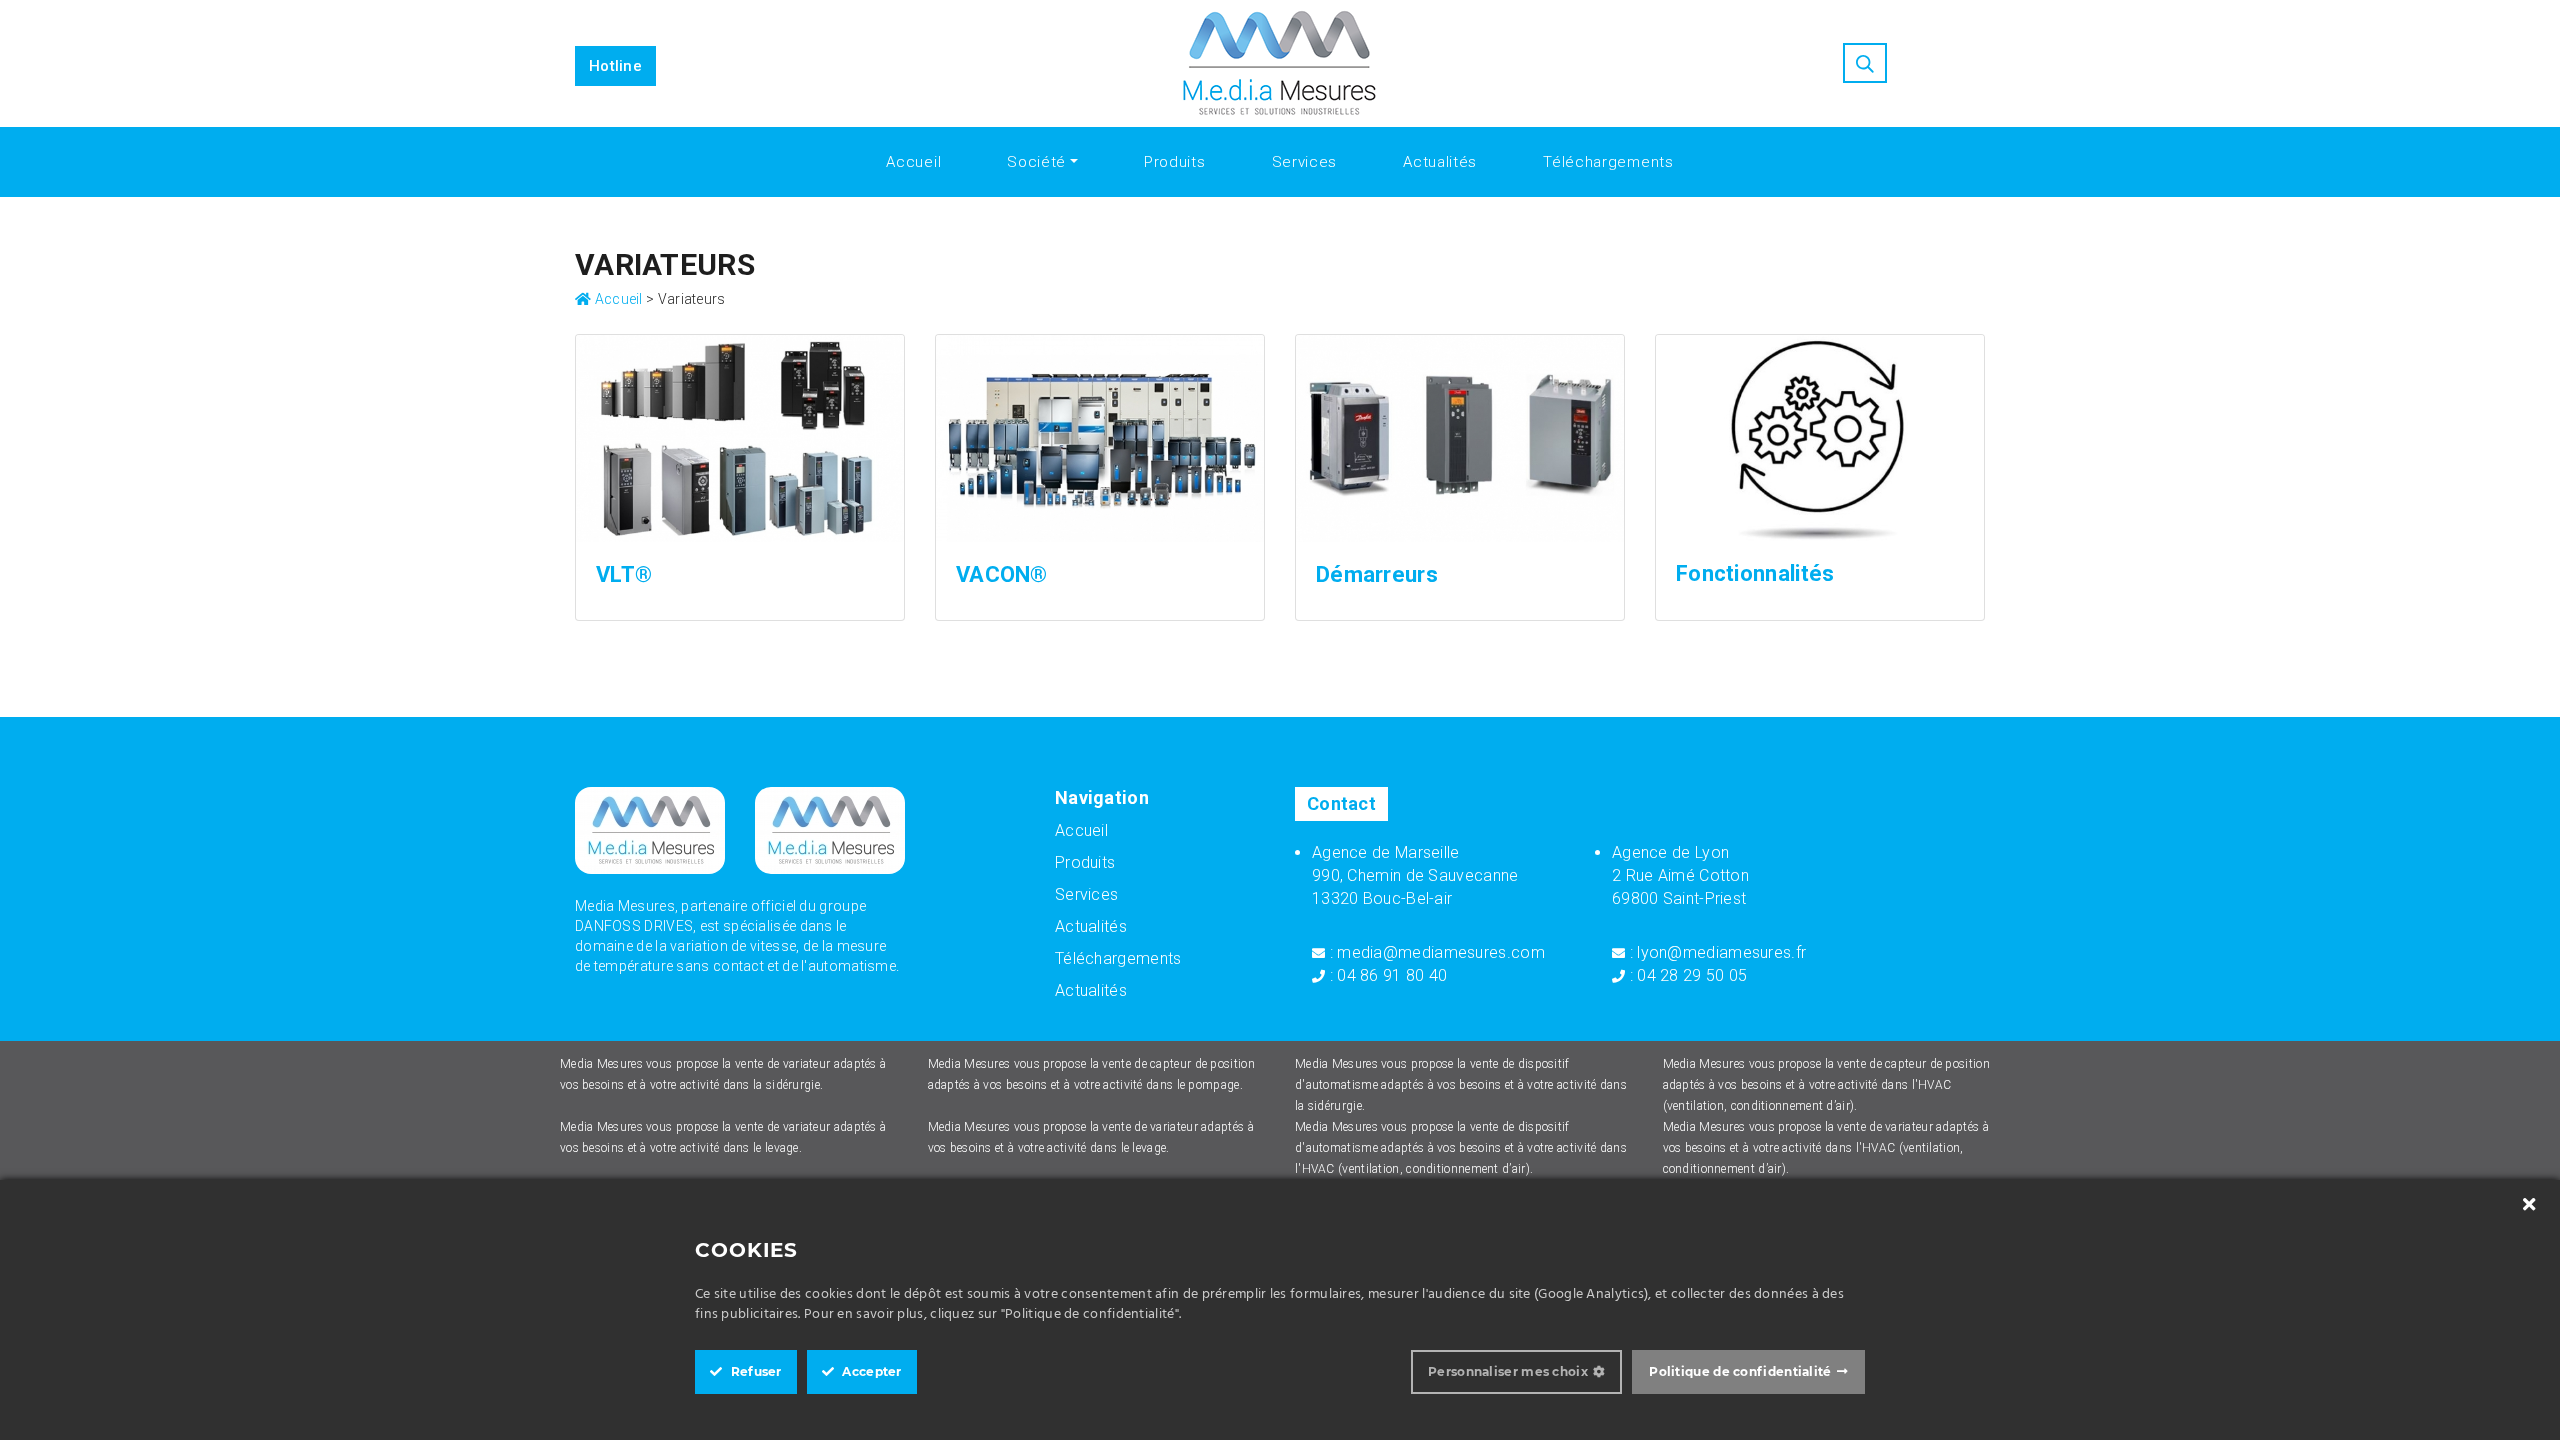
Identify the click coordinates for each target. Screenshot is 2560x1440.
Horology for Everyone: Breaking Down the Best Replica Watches (1656, 9)
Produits (1175, 162)
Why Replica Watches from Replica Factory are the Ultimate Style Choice (389, 29)
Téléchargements (1608, 162)
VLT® (624, 574)
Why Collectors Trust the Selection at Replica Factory (856, 9)
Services (1305, 162)
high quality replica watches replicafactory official (1235, 9)
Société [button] (1036, 162)
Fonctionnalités (1755, 573)
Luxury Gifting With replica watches (786, 29)
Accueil (913, 162)
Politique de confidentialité (1740, 1371)
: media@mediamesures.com (1435, 952)
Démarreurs (1377, 574)
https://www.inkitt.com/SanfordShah (131, 9)
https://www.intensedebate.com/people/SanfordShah (463, 9)
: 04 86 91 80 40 (1386, 975)
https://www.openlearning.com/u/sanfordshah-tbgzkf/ (2093, 9)
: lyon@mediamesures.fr (1715, 952)
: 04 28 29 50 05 (1686, 975)
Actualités (1440, 162)
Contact (1341, 803)
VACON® (1002, 574)
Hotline (615, 66)
